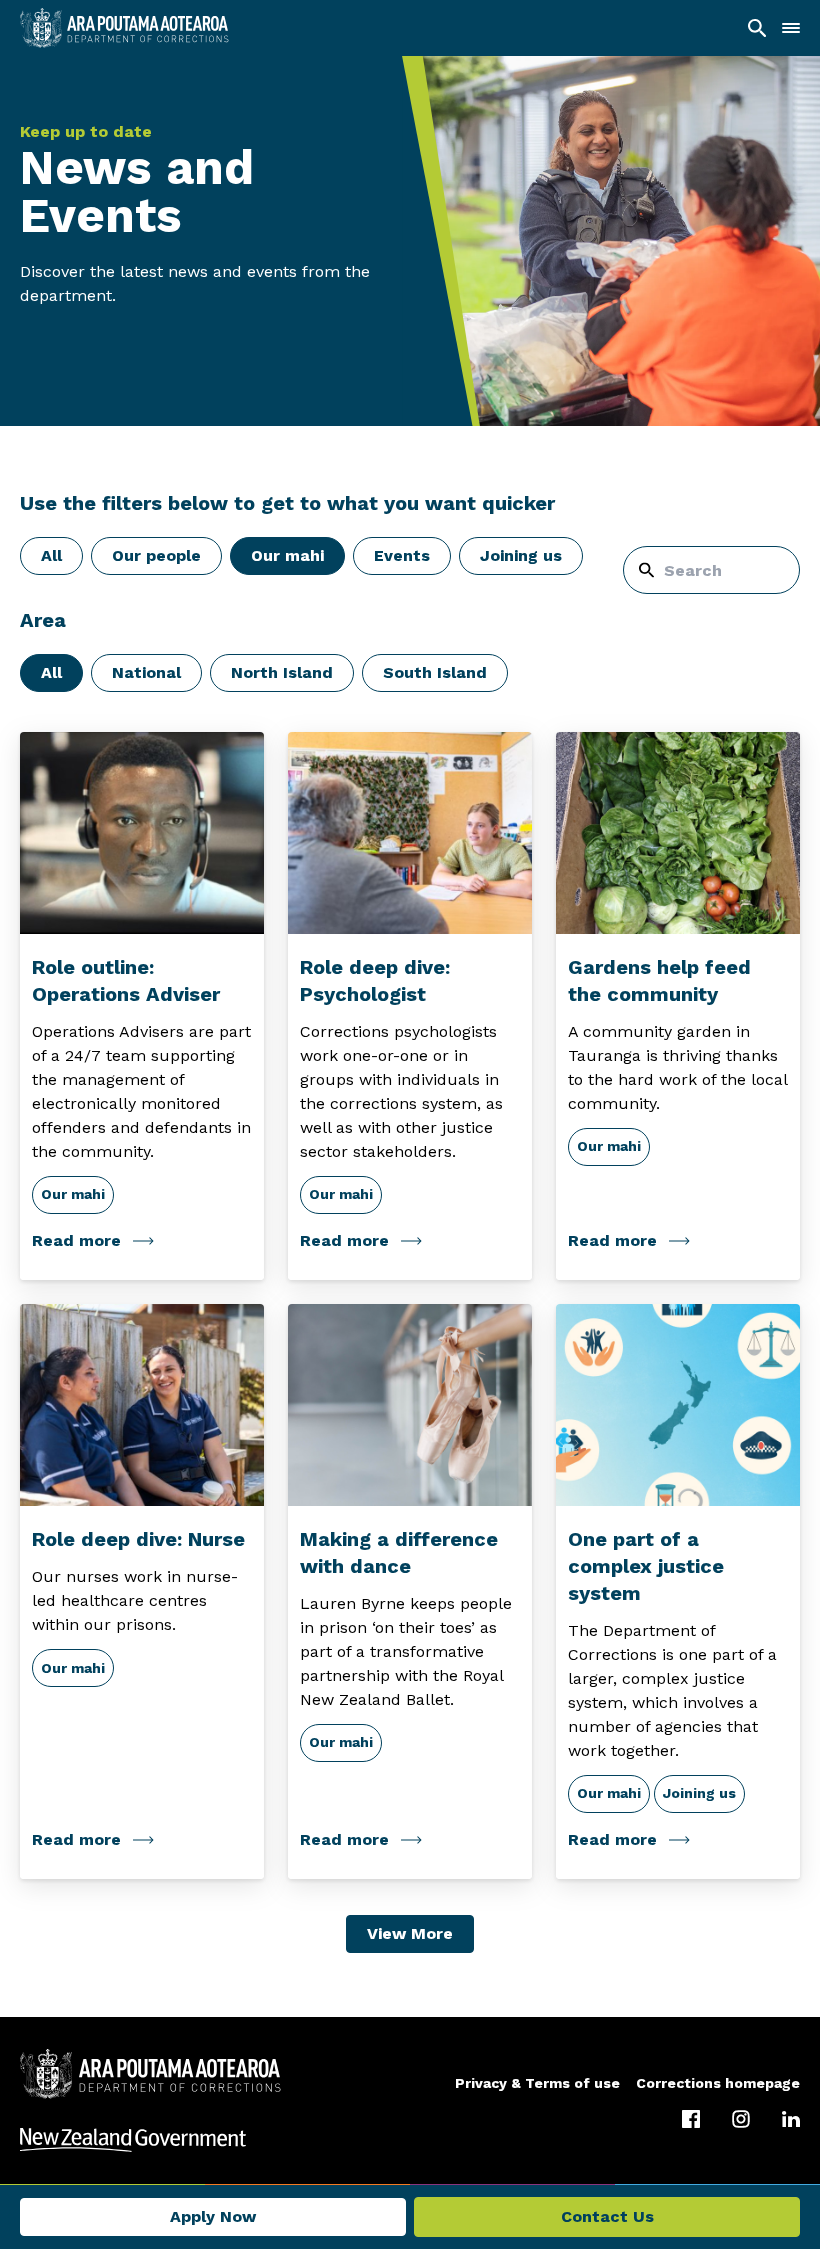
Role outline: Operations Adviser (126, 980)
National (146, 672)
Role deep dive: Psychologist (375, 980)
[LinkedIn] (791, 2119)
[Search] (757, 28)
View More (410, 1933)
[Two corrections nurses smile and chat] (142, 1405)
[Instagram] (741, 2119)
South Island (435, 672)
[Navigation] (791, 28)
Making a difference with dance (399, 1552)
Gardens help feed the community (659, 980)
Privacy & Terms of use (537, 2083)
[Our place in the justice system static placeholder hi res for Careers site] (678, 1405)
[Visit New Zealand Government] (410, 2140)
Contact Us (607, 2216)
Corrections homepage (718, 2083)
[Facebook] (691, 2119)
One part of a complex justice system (646, 1566)
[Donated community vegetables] (678, 833)
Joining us (521, 555)
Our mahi (287, 555)
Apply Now (213, 2216)
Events (402, 555)
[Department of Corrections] (150, 2074)
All (51, 555)
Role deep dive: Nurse (138, 1539)
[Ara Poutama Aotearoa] (124, 28)
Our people (156, 555)
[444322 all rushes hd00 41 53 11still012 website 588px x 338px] (142, 833)
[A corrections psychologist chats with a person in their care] (410, 833)
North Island (282, 672)
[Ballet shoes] (410, 1405)
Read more (76, 1240)
